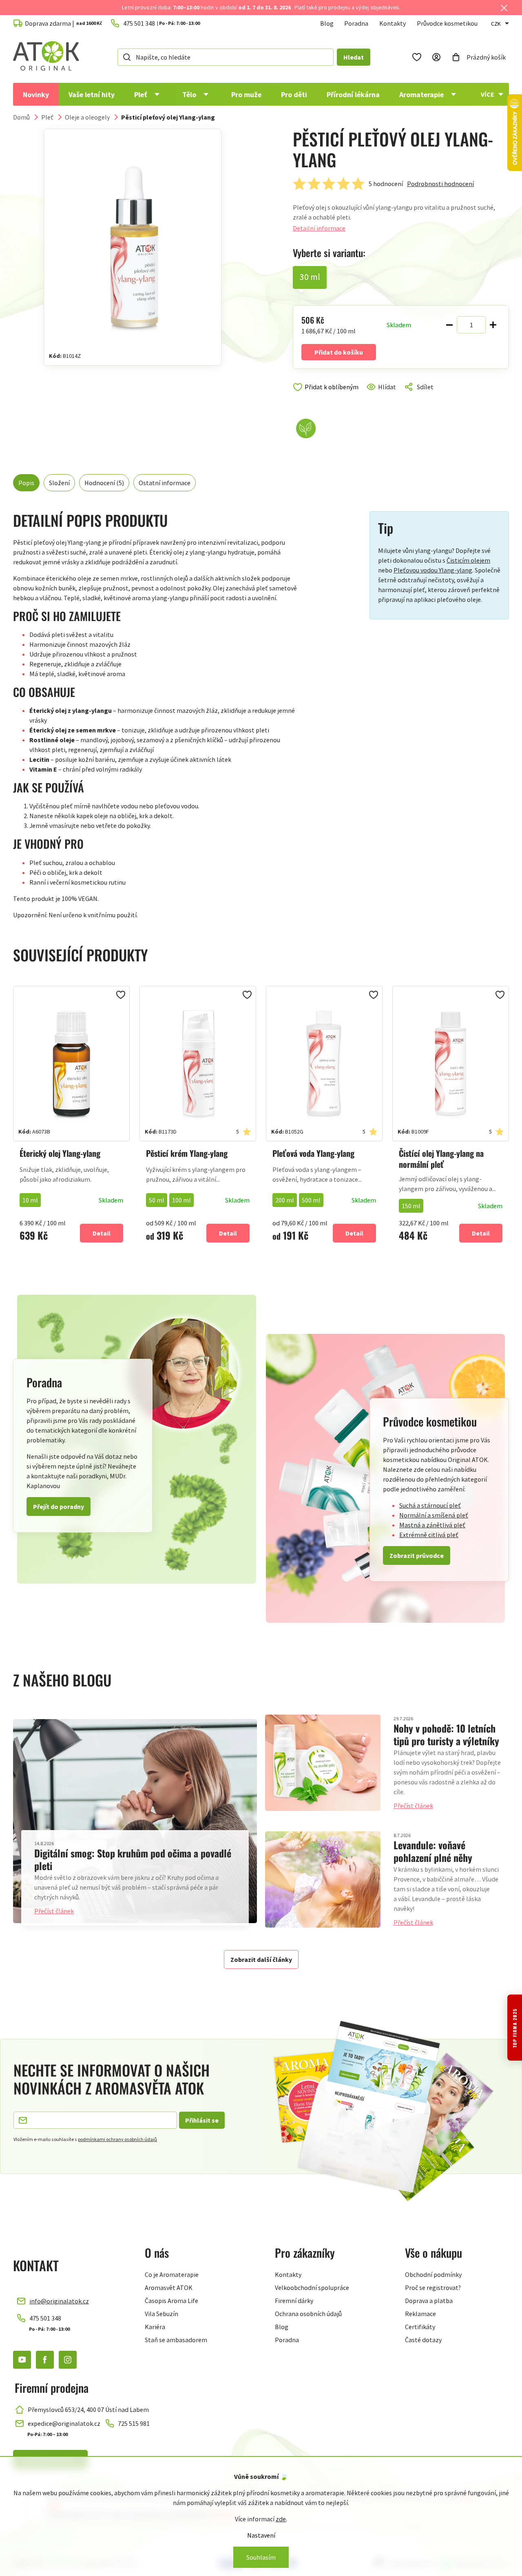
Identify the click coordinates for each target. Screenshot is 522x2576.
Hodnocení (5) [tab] (104, 483)
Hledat (354, 57)
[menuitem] (36, 94)
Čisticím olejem (468, 560)
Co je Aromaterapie (172, 2274)
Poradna (356, 23)
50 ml (157, 1200)
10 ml (30, 1200)
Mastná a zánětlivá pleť (432, 1525)
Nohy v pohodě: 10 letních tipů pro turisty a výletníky (446, 1734)
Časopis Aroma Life (171, 2301)
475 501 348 (45, 2318)
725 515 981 (134, 2423)
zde (281, 2519)
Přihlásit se (202, 2120)
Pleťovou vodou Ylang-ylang (433, 570)
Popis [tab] (26, 483)
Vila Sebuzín (161, 2314)
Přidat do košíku (339, 352)
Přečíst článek (54, 1911)
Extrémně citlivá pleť (429, 1535)
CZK (496, 24)
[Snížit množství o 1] (449, 325)
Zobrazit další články (261, 1959)
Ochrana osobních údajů (308, 2314)
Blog (327, 23)
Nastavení (261, 2535)
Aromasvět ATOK (169, 2288)
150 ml (411, 1206)
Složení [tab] (59, 483)
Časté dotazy (423, 2340)
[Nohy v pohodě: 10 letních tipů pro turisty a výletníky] (323, 1763)
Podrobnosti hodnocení (440, 184)
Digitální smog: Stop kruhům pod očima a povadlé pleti (133, 1859)
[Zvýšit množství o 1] (493, 325)
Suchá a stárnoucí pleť (430, 1505)
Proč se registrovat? (433, 2288)
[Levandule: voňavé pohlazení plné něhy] (323, 1879)
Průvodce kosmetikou (447, 23)
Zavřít (328, 397)
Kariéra (155, 2327)
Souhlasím (261, 2557)
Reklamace (420, 2314)
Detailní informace (319, 228)
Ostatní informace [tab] (165, 483)
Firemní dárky (294, 2301)
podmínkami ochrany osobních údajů (117, 2139)
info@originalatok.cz (59, 2301)
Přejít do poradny (59, 1507)
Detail (102, 1233)
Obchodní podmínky (433, 2274)
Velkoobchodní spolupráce (312, 2288)
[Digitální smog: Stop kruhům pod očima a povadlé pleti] (135, 1821)
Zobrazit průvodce (417, 1555)
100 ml (181, 1200)
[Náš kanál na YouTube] (22, 2360)
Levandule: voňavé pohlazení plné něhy (433, 1851)
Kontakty (393, 23)
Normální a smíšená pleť (434, 1515)
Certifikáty (420, 2327)
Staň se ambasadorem (176, 2340)
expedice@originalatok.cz (64, 2423)
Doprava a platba (429, 2301)
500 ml (311, 1200)
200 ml (285, 1200)
